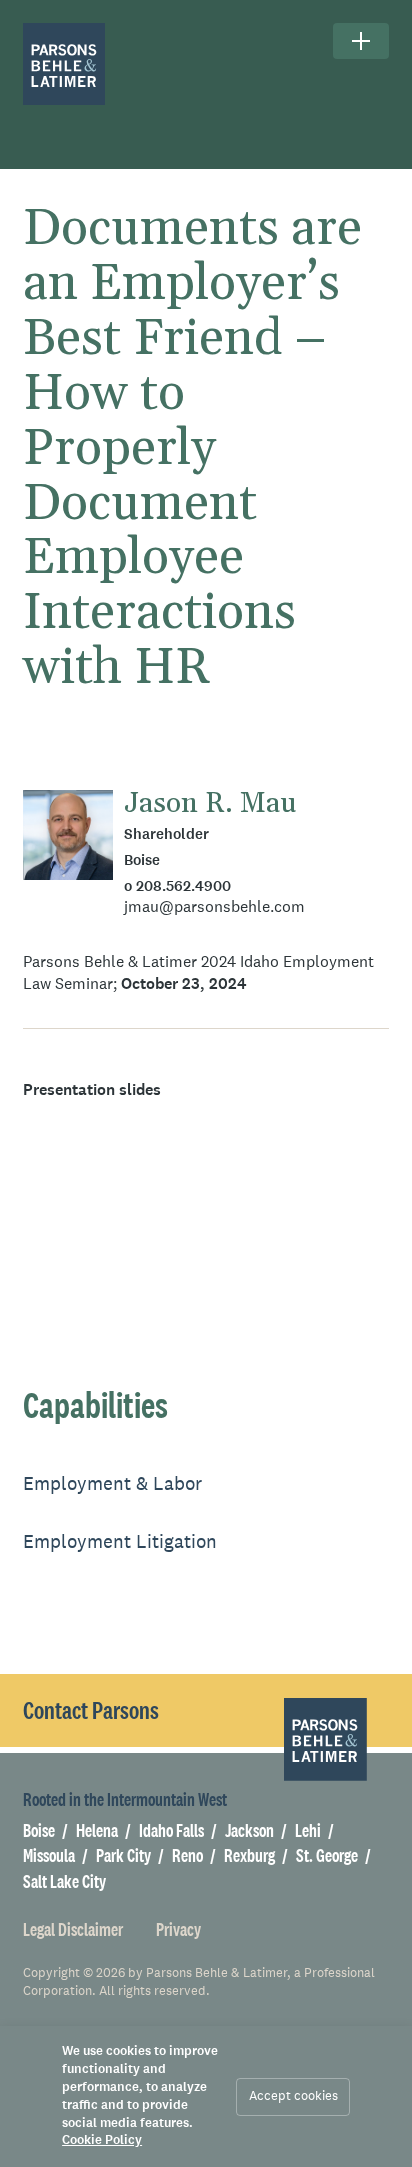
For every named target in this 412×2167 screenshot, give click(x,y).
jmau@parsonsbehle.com (214, 906)
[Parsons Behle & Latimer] (64, 64)
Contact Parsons (91, 1710)
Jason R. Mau (210, 804)
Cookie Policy (102, 2140)
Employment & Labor (112, 1483)
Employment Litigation (120, 1541)
